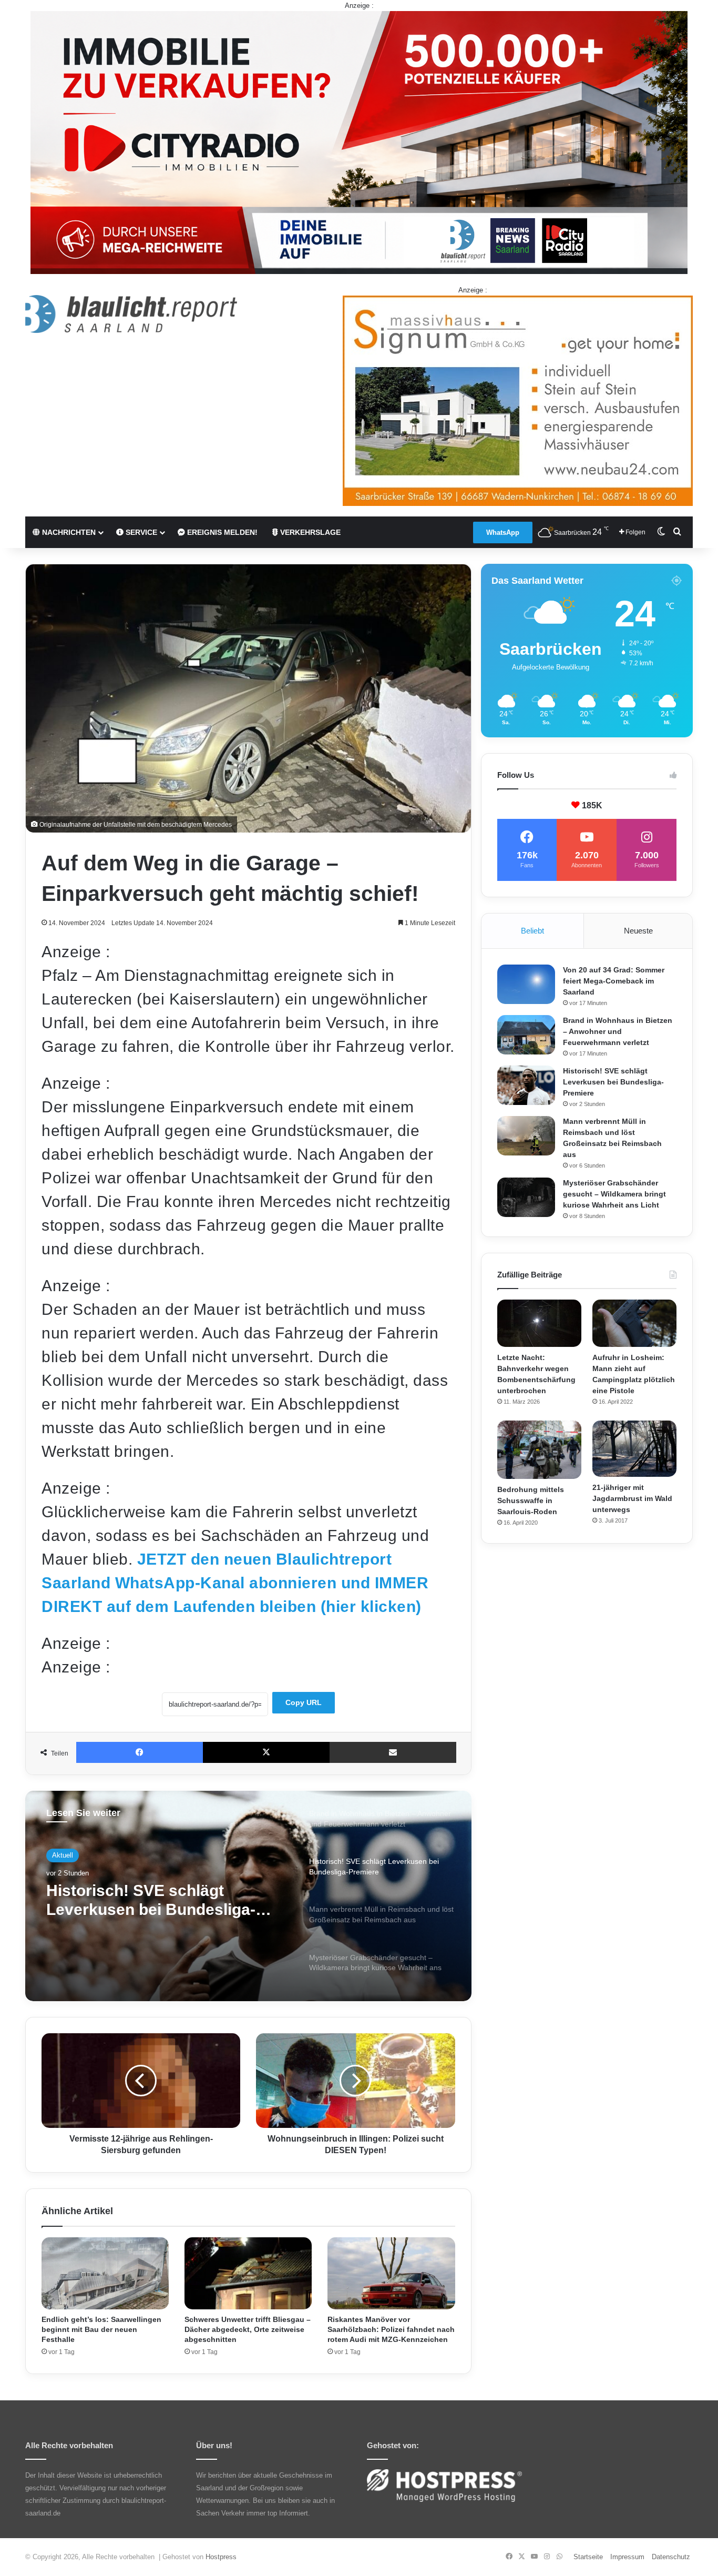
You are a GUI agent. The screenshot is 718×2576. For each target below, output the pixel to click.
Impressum (627, 2557)
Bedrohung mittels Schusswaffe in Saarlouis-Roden (531, 1500)
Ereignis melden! (221, 532)
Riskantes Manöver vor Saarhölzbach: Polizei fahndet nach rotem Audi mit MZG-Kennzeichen (391, 2329)
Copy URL (304, 1702)
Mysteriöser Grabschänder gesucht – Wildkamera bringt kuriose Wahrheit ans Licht (614, 1194)
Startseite (588, 2557)
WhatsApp (503, 533)
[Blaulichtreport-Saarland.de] (131, 314)
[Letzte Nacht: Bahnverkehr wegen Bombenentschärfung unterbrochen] (539, 1323)
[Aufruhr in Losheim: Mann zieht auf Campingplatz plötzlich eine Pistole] (634, 1323)
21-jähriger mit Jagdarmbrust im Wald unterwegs (632, 1498)
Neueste (638, 931)
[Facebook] (140, 1752)
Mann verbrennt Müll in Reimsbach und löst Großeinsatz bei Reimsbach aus (165, 1900)
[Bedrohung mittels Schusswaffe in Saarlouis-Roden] (539, 1450)
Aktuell (63, 1855)
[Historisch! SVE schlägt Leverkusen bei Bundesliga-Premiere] (526, 1085)
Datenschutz (671, 2557)
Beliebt (532, 931)
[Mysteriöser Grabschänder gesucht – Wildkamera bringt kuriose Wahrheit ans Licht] (526, 1197)
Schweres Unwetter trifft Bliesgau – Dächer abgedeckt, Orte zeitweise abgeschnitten (248, 2329)
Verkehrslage (309, 532)
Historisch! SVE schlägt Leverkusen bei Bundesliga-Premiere (613, 1082)
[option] (248, 1896)
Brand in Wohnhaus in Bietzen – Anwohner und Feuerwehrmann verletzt (618, 1031)
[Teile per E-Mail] (393, 1752)
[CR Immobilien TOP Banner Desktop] (359, 142)
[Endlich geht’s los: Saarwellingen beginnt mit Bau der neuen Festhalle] (105, 2273)
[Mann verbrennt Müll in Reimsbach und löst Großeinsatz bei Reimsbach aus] (526, 1136)
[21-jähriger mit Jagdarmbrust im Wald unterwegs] (634, 1449)
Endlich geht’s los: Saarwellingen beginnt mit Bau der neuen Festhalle (101, 2329)
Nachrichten (68, 532)
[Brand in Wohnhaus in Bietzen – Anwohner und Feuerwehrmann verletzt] (526, 1035)
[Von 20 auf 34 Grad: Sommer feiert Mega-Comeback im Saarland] (526, 984)
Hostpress (221, 2557)
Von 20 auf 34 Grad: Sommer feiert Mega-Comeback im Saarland (614, 981)
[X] (266, 1752)
